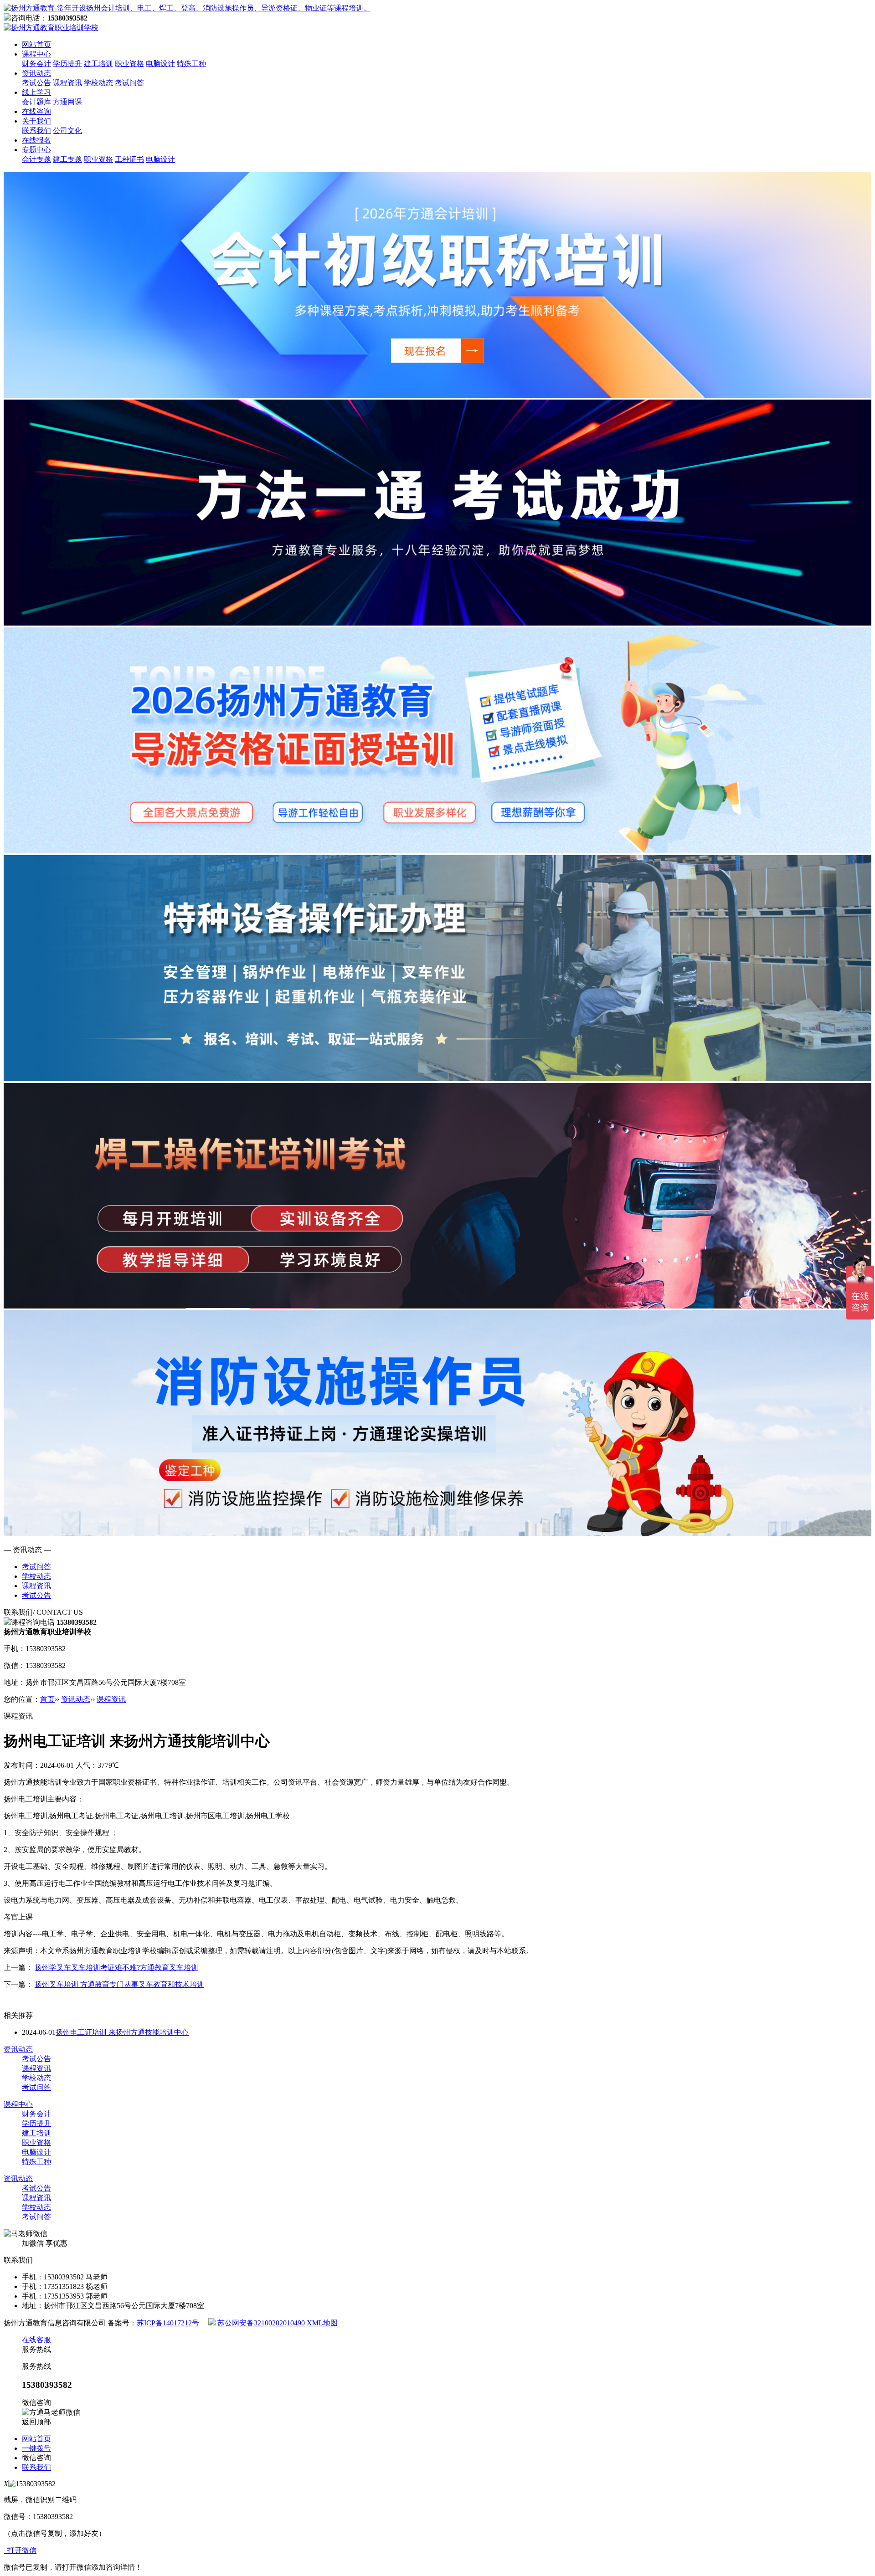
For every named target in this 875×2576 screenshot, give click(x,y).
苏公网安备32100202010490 (261, 2323)
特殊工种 (191, 64)
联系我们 (36, 131)
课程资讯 (67, 83)
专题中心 (36, 150)
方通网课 (67, 102)
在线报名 (36, 140)
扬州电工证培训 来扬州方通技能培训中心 (122, 2032)
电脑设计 (160, 64)
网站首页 (36, 44)
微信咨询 (36, 2458)
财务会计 (36, 64)
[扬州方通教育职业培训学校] (187, 8)
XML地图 (322, 2323)
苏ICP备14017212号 (168, 2323)
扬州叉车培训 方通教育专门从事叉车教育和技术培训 (119, 1984)
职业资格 (129, 64)
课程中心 (36, 54)
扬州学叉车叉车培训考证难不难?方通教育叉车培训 (116, 1968)
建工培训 (98, 64)
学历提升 (67, 64)
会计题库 (36, 102)
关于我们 (36, 121)
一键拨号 (36, 2448)
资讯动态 (36, 73)
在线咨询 (36, 111)
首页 (47, 1699)
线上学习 (36, 92)
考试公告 (36, 83)
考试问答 (129, 83)
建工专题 (67, 159)
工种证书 (129, 159)
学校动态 (98, 83)
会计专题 (36, 159)
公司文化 (67, 131)
